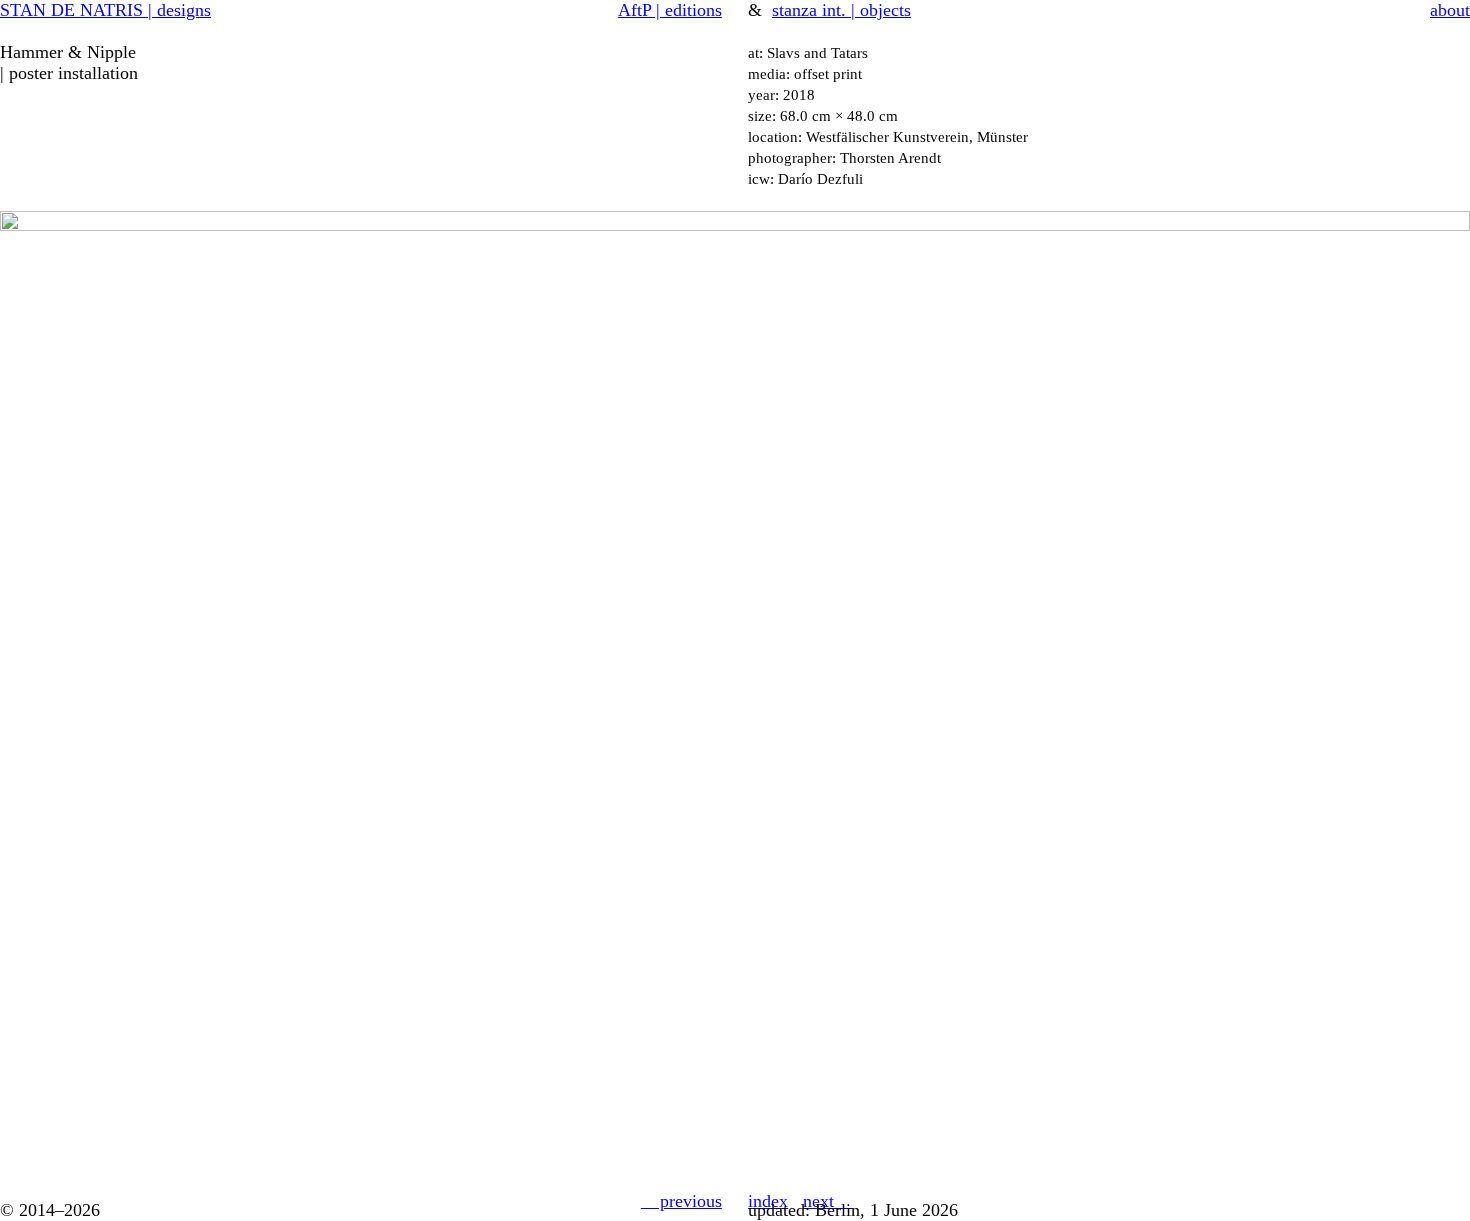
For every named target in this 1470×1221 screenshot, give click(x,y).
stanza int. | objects (841, 10)
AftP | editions (670, 10)
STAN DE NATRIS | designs (105, 10)
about (1450, 10)
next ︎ (828, 1201)
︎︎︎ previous (681, 1201)
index (768, 1201)
